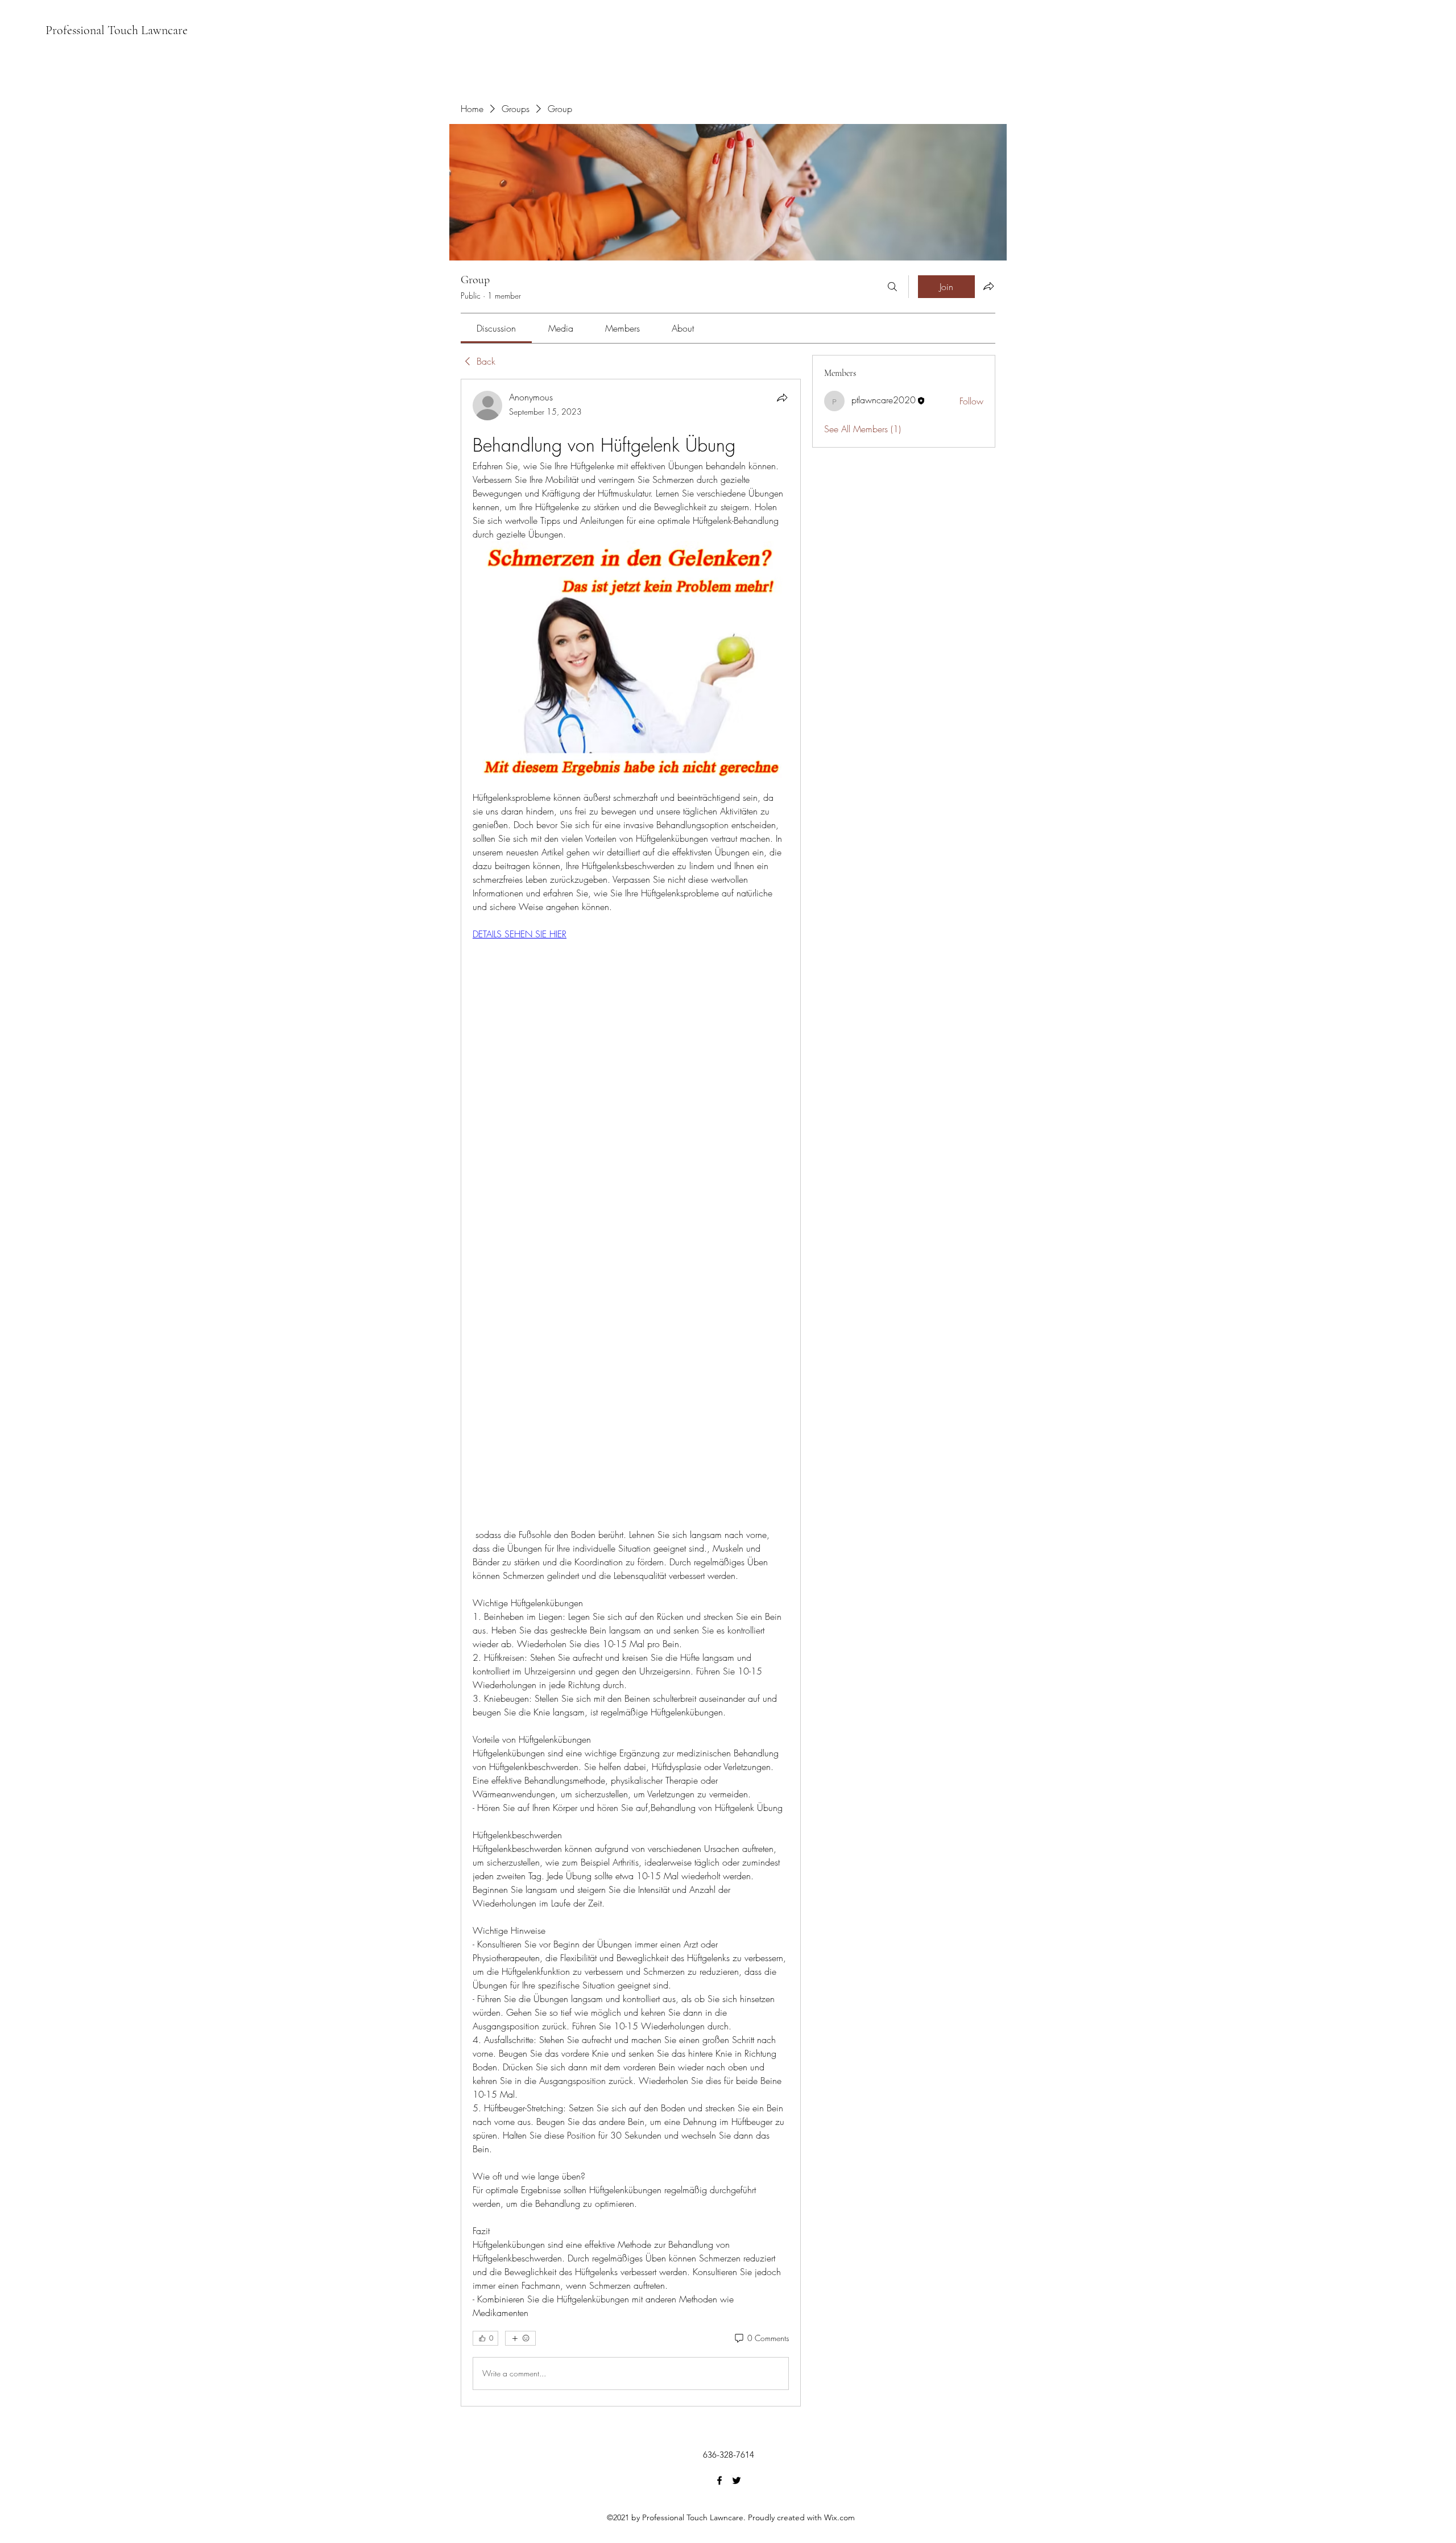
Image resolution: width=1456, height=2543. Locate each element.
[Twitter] (737, 2480)
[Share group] (988, 286)
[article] (631, 1392)
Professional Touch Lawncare (117, 30)
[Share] (782, 398)
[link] (496, 328)
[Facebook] (719, 2480)
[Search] (892, 287)
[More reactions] (520, 2338)
